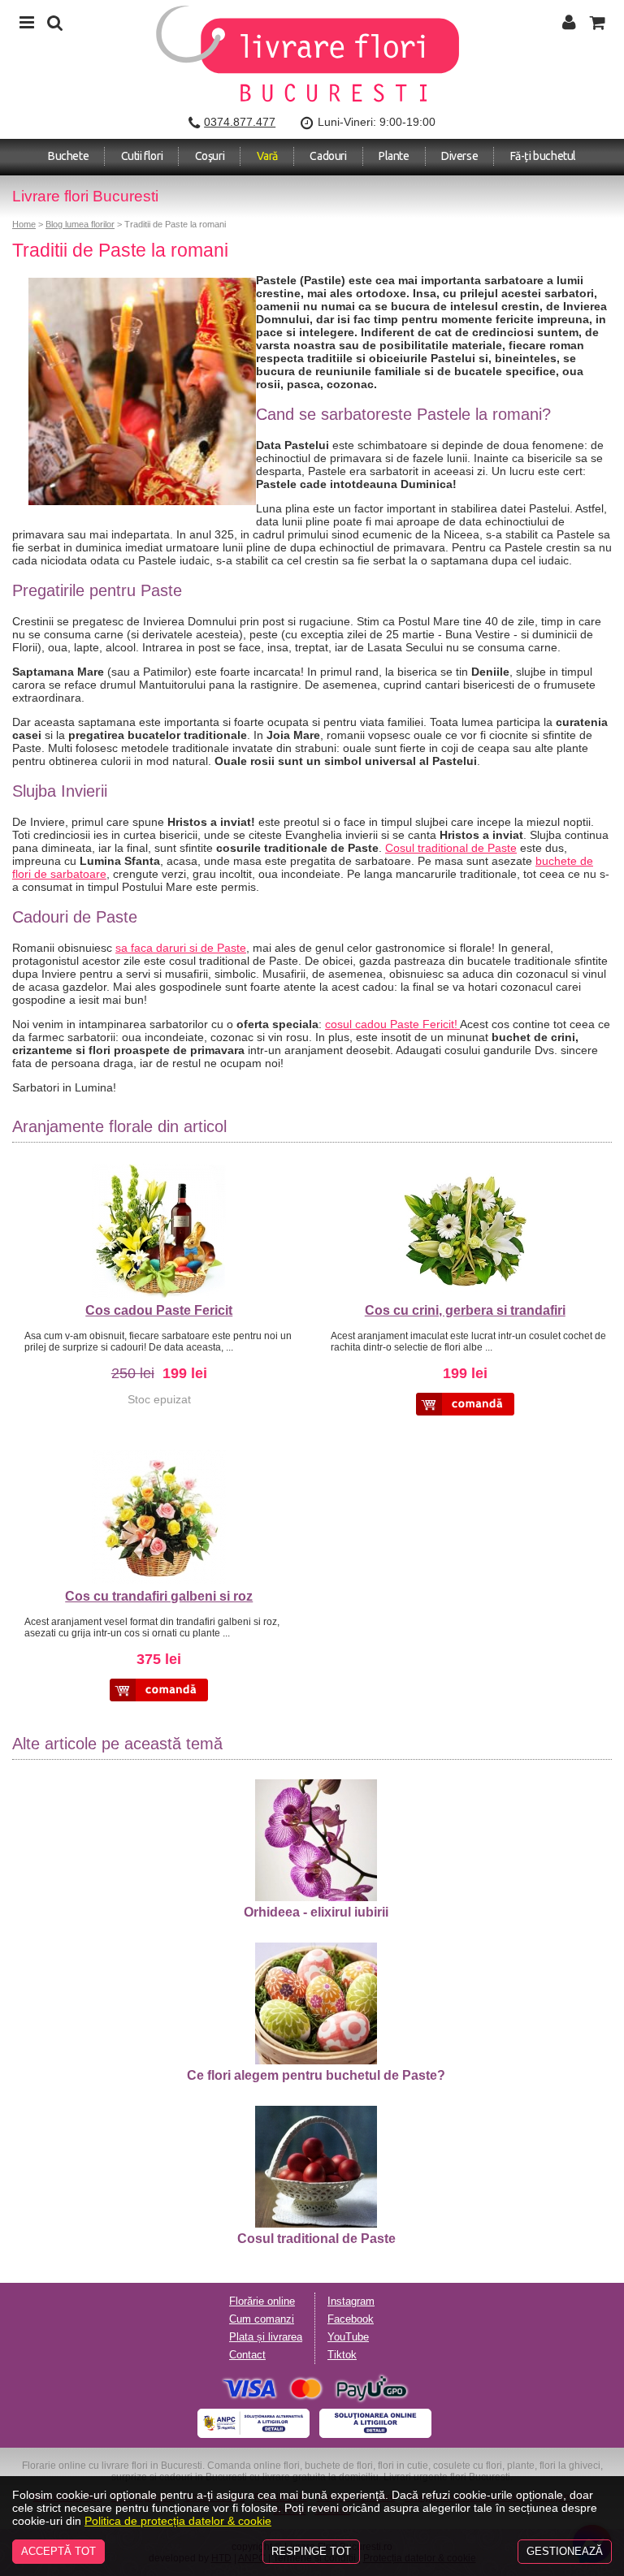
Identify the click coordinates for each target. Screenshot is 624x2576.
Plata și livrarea (266, 2337)
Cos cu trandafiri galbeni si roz (159, 1596)
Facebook (351, 2319)
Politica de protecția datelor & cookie (178, 2521)
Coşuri (210, 156)
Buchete (68, 156)
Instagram (351, 2302)
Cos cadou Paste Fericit (159, 1310)
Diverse (459, 156)
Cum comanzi (262, 2319)
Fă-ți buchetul (543, 156)
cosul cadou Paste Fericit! (392, 1024)
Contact (247, 2355)
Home (24, 224)
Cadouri (328, 156)
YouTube (348, 2337)
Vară (267, 156)
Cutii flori (142, 156)
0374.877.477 (240, 122)
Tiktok (342, 2355)
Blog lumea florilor (80, 224)
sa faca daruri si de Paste (181, 948)
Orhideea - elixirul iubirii (316, 1912)
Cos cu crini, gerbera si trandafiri (465, 1310)
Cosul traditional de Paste (451, 848)
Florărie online (262, 2302)
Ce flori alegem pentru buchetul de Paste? (316, 2075)
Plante (394, 156)
